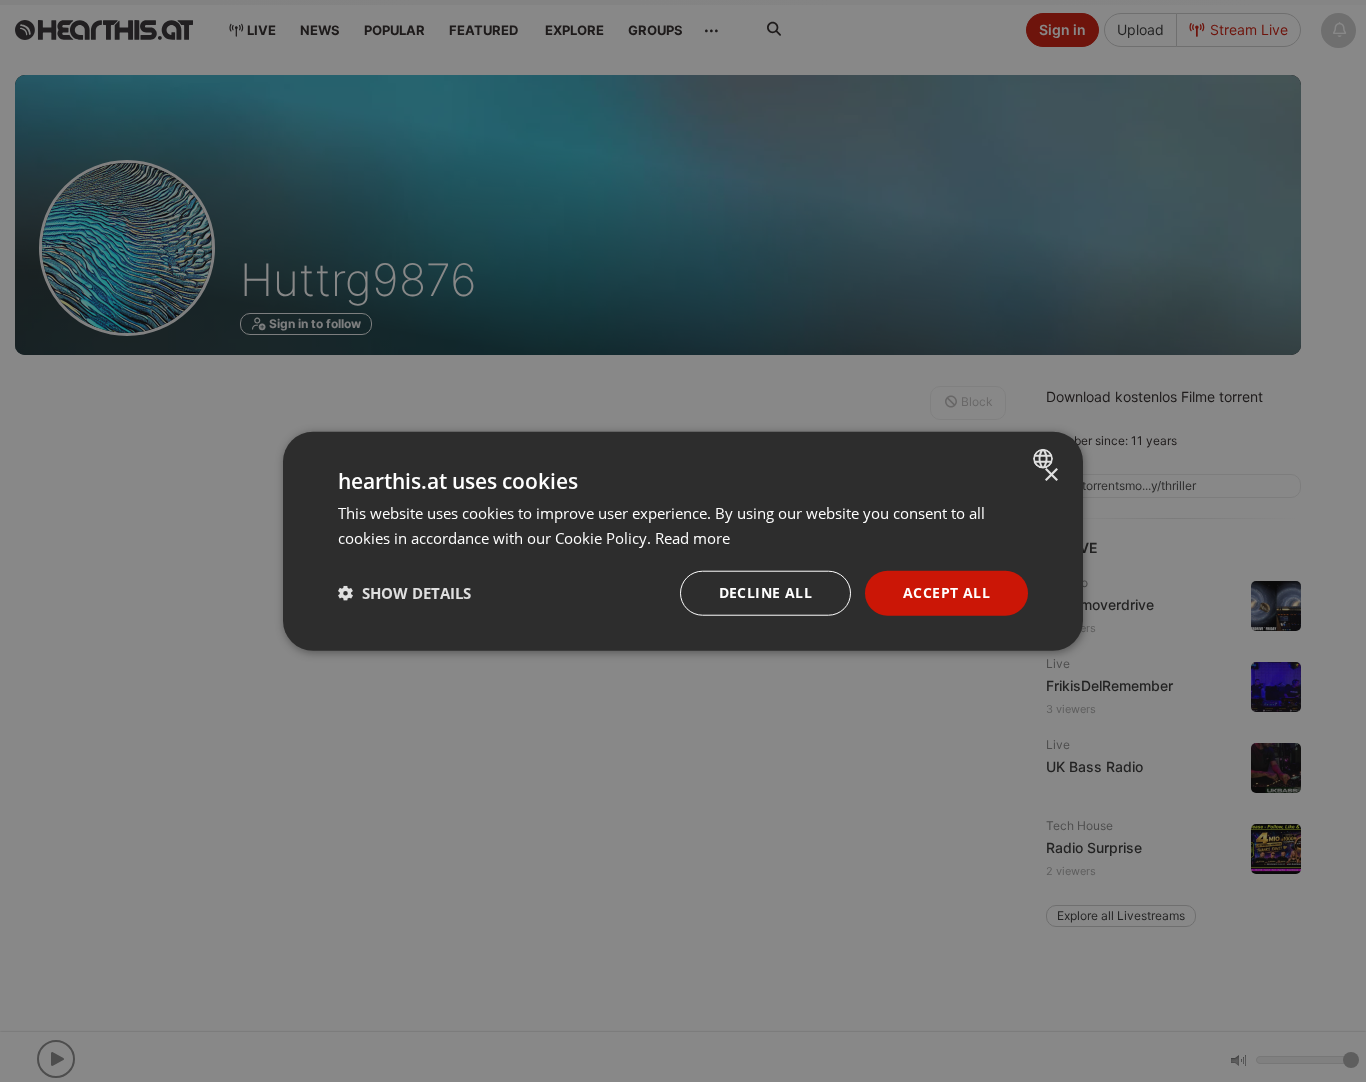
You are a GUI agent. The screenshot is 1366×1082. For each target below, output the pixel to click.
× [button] (1050, 475)
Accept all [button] (946, 592)
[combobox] (1045, 459)
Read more (692, 538)
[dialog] (683, 541)
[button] (404, 593)
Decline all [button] (765, 592)
